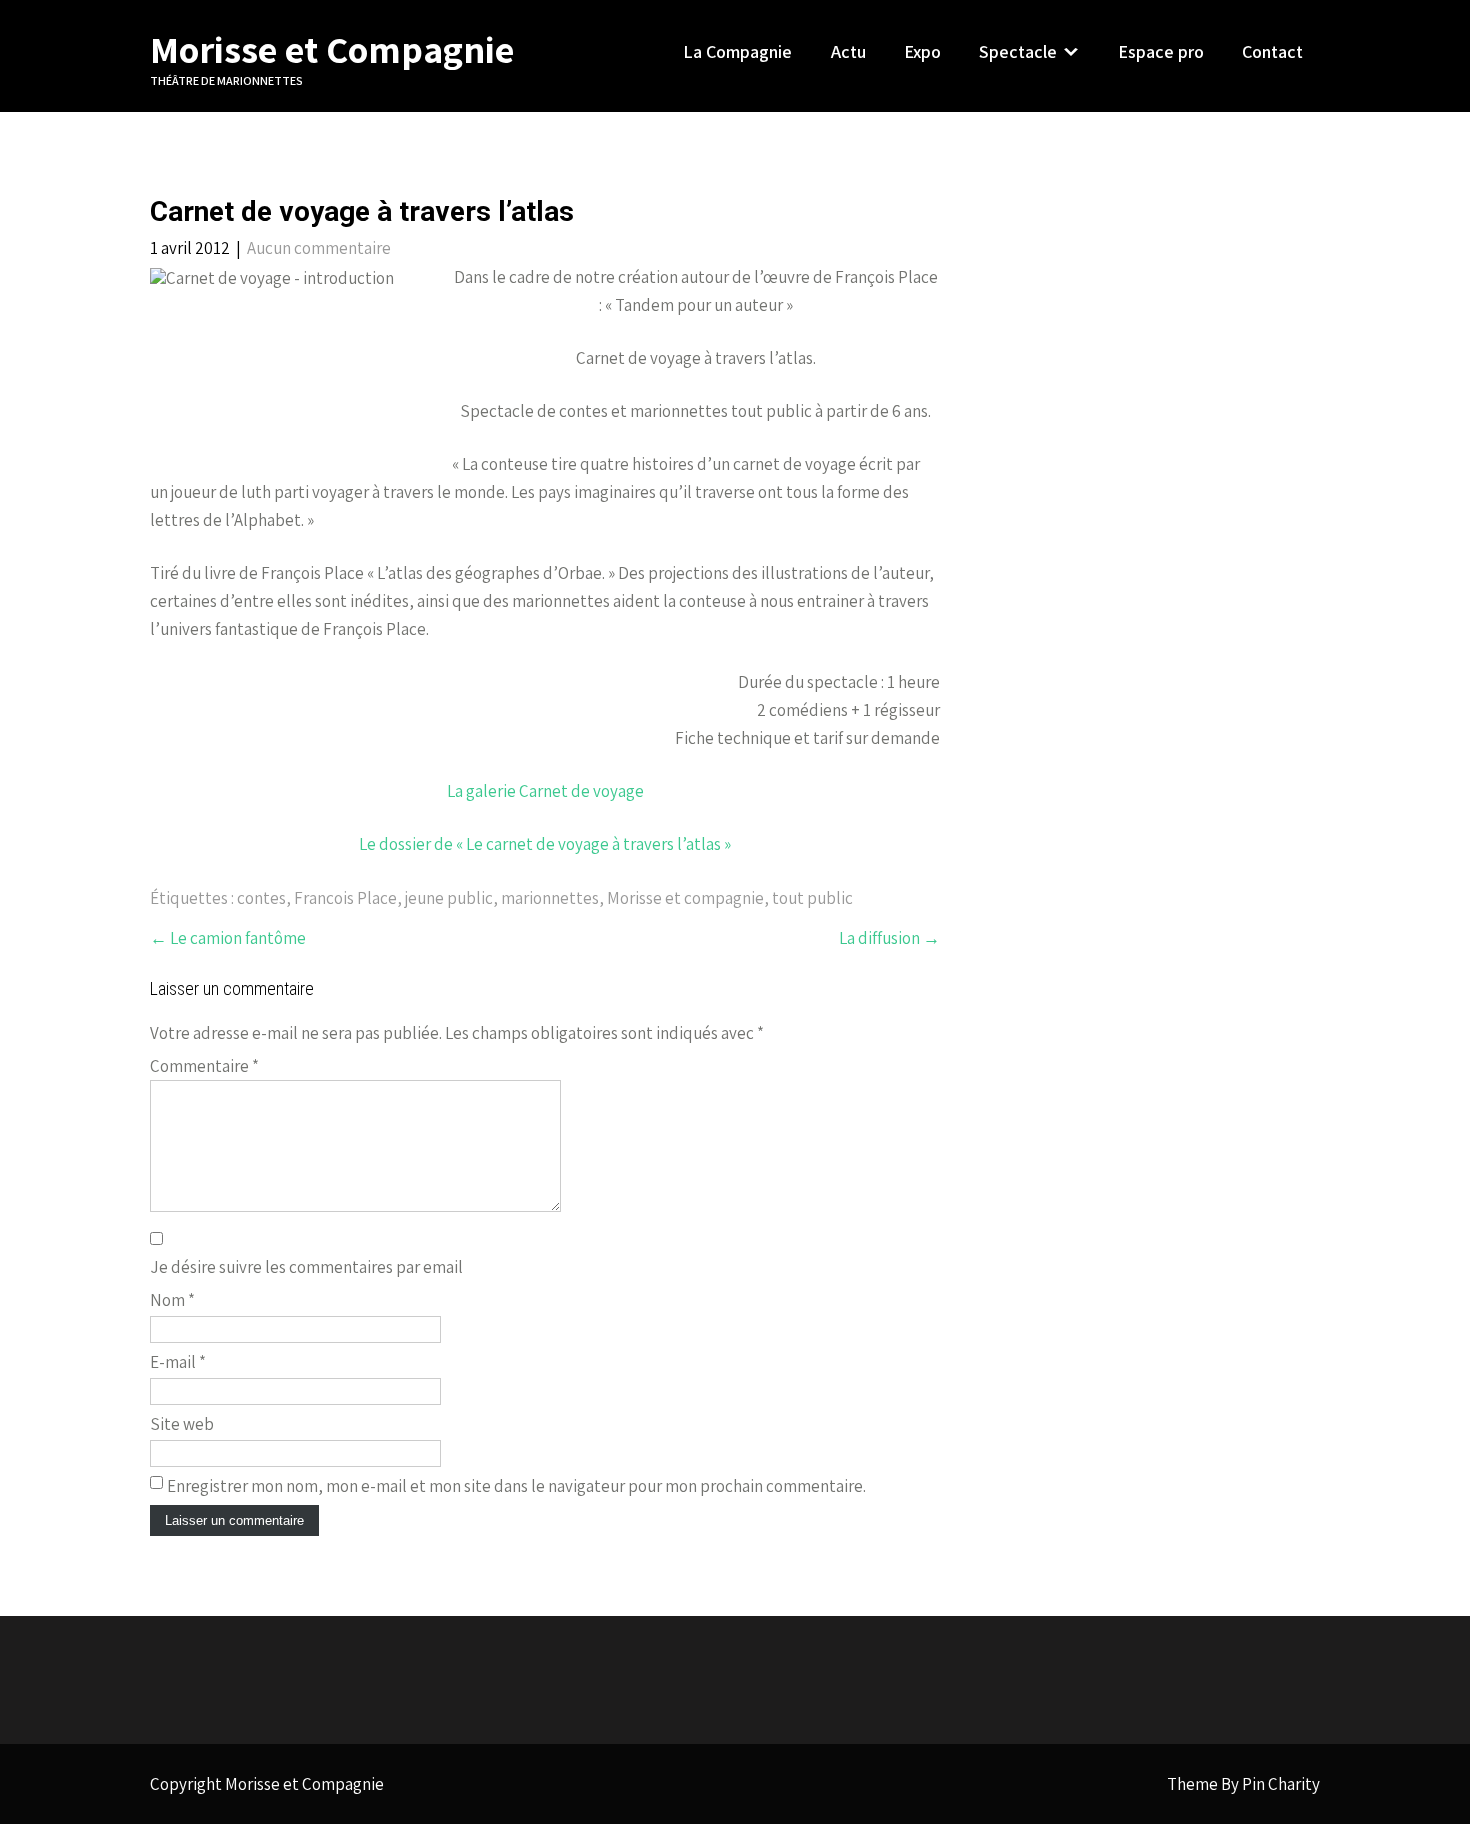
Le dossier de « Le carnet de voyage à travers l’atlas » (545, 844)
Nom (172, 1300)
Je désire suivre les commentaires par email (306, 1267)
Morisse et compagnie (685, 898)
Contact (1272, 51)
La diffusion (889, 938)
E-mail (178, 1362)
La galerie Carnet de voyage (545, 791)
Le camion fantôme (228, 938)
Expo (922, 51)
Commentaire (204, 1066)
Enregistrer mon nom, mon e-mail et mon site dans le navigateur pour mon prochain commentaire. (516, 1486)
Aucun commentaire (319, 248)
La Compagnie (737, 51)
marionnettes (550, 898)
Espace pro (1161, 51)
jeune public (449, 898)
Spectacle (1018, 51)
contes (261, 898)
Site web (182, 1424)
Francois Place (345, 898)
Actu (848, 51)
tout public (812, 898)
